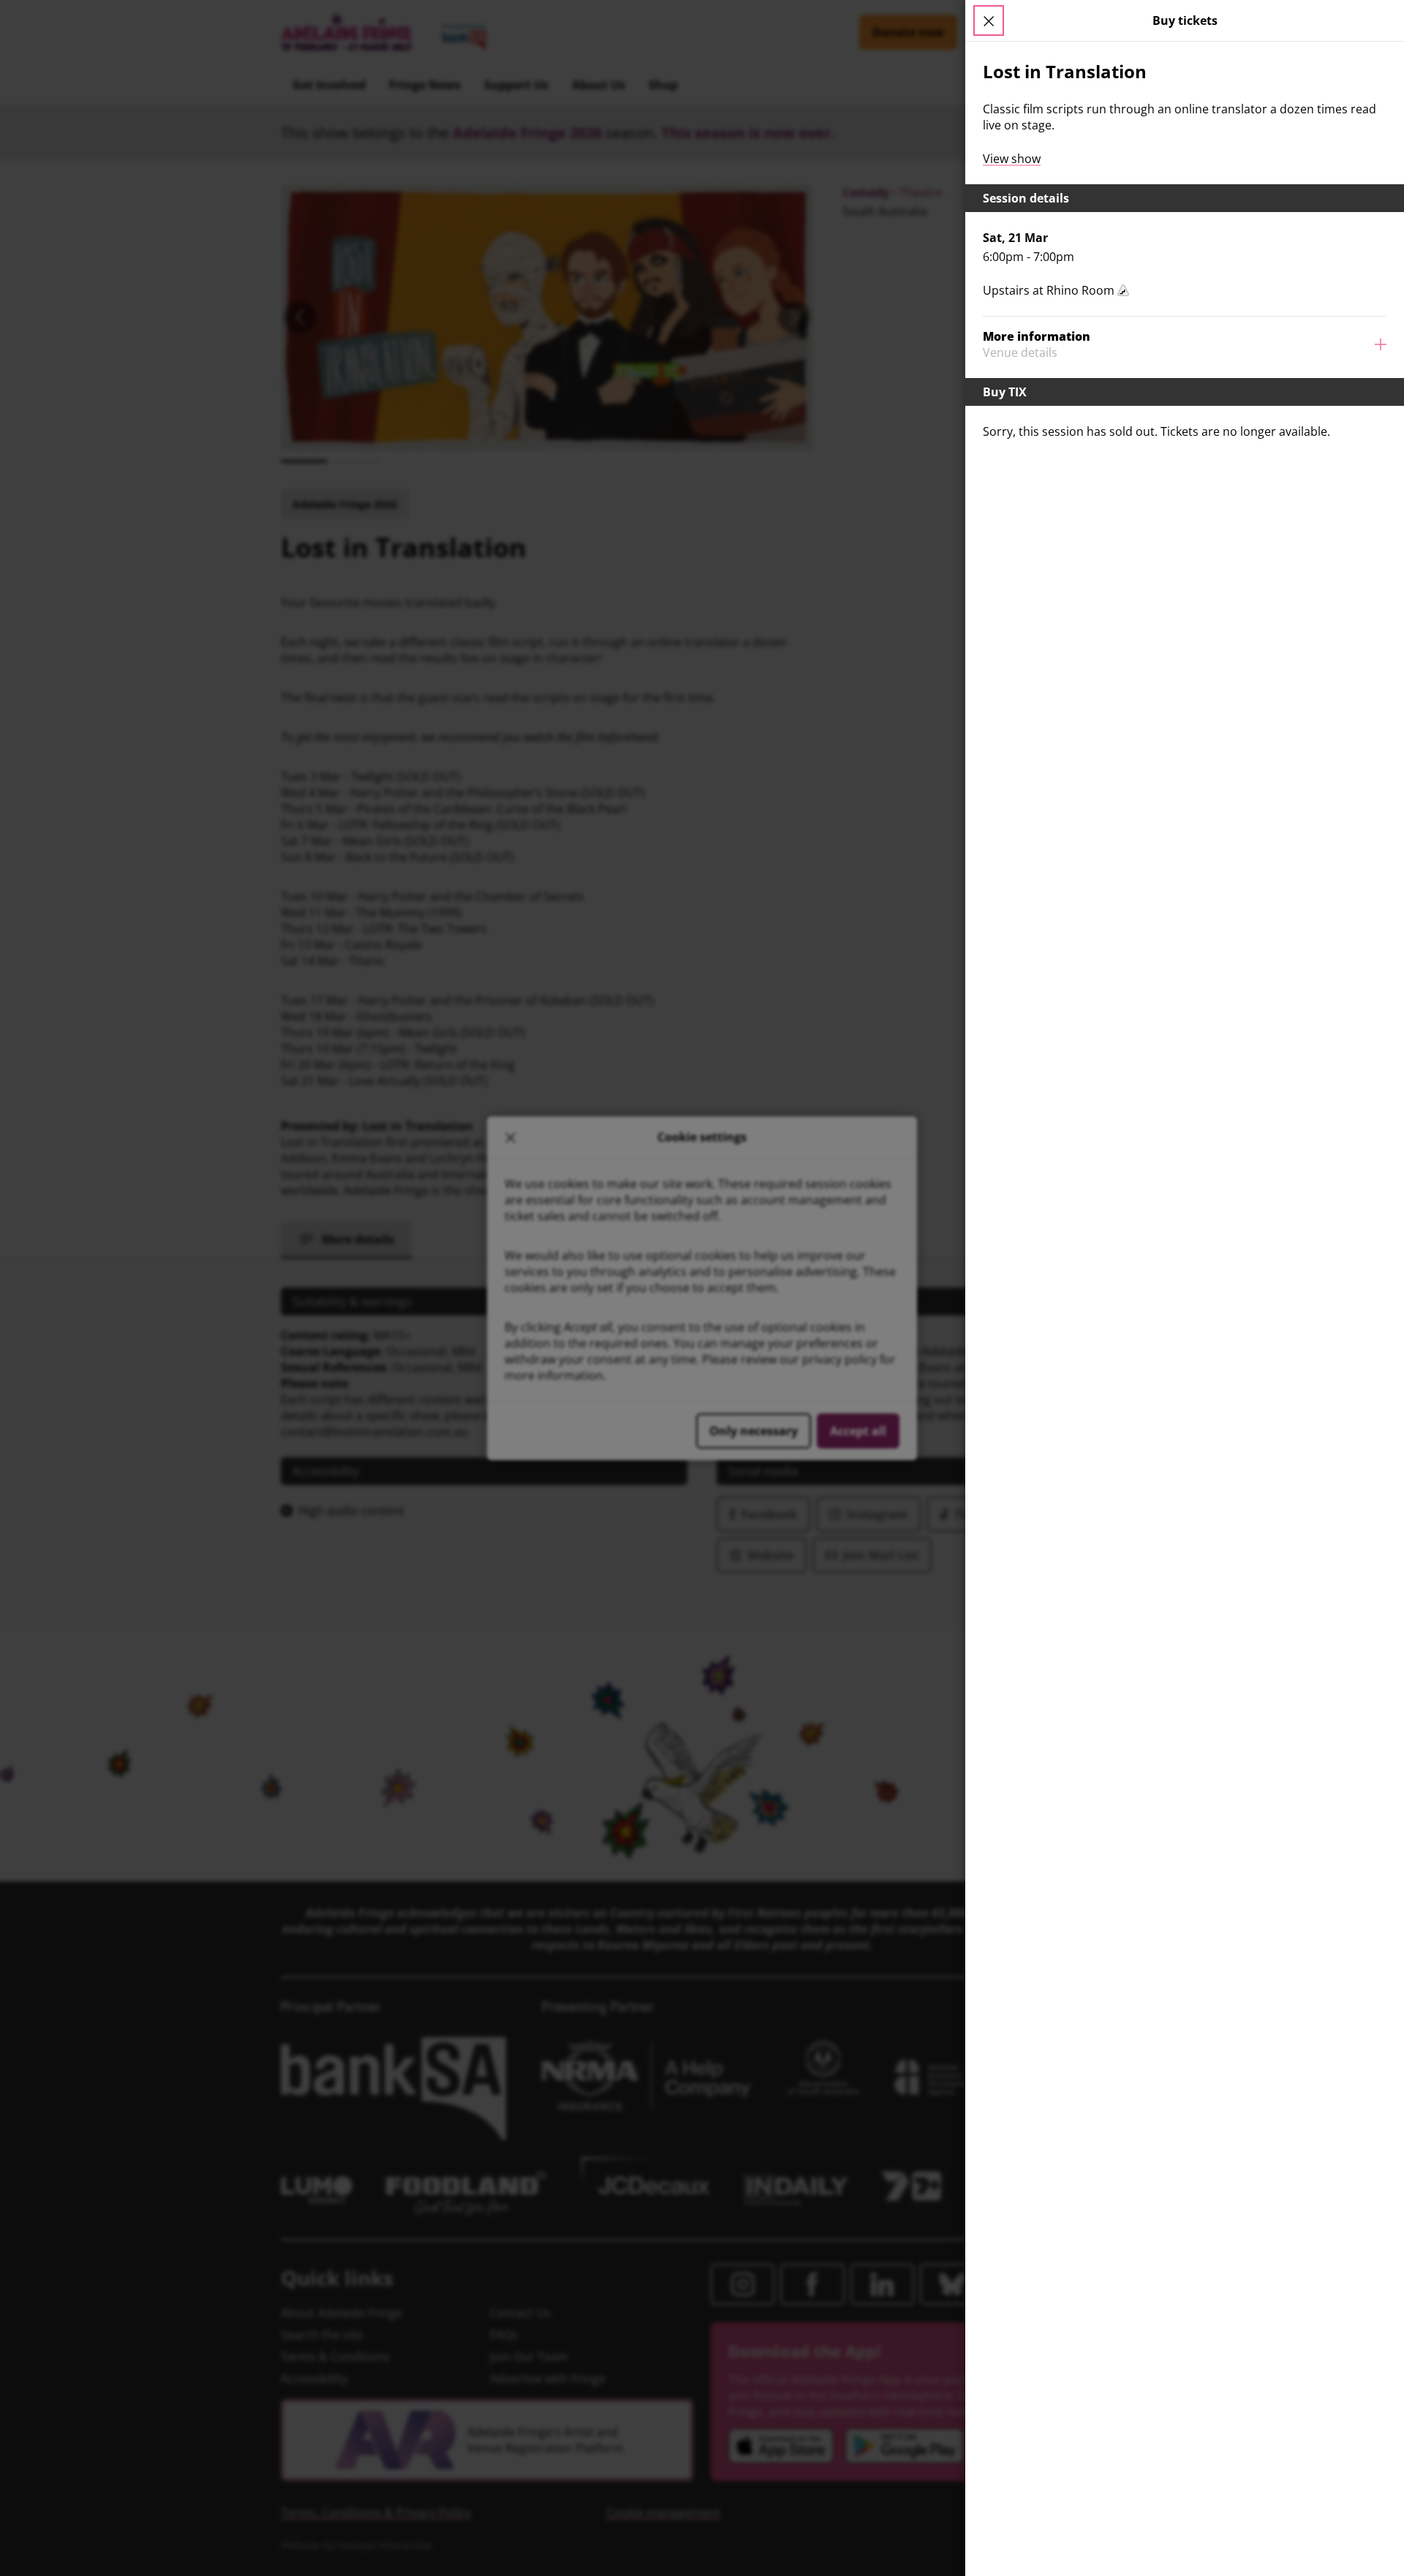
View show (1012, 159)
